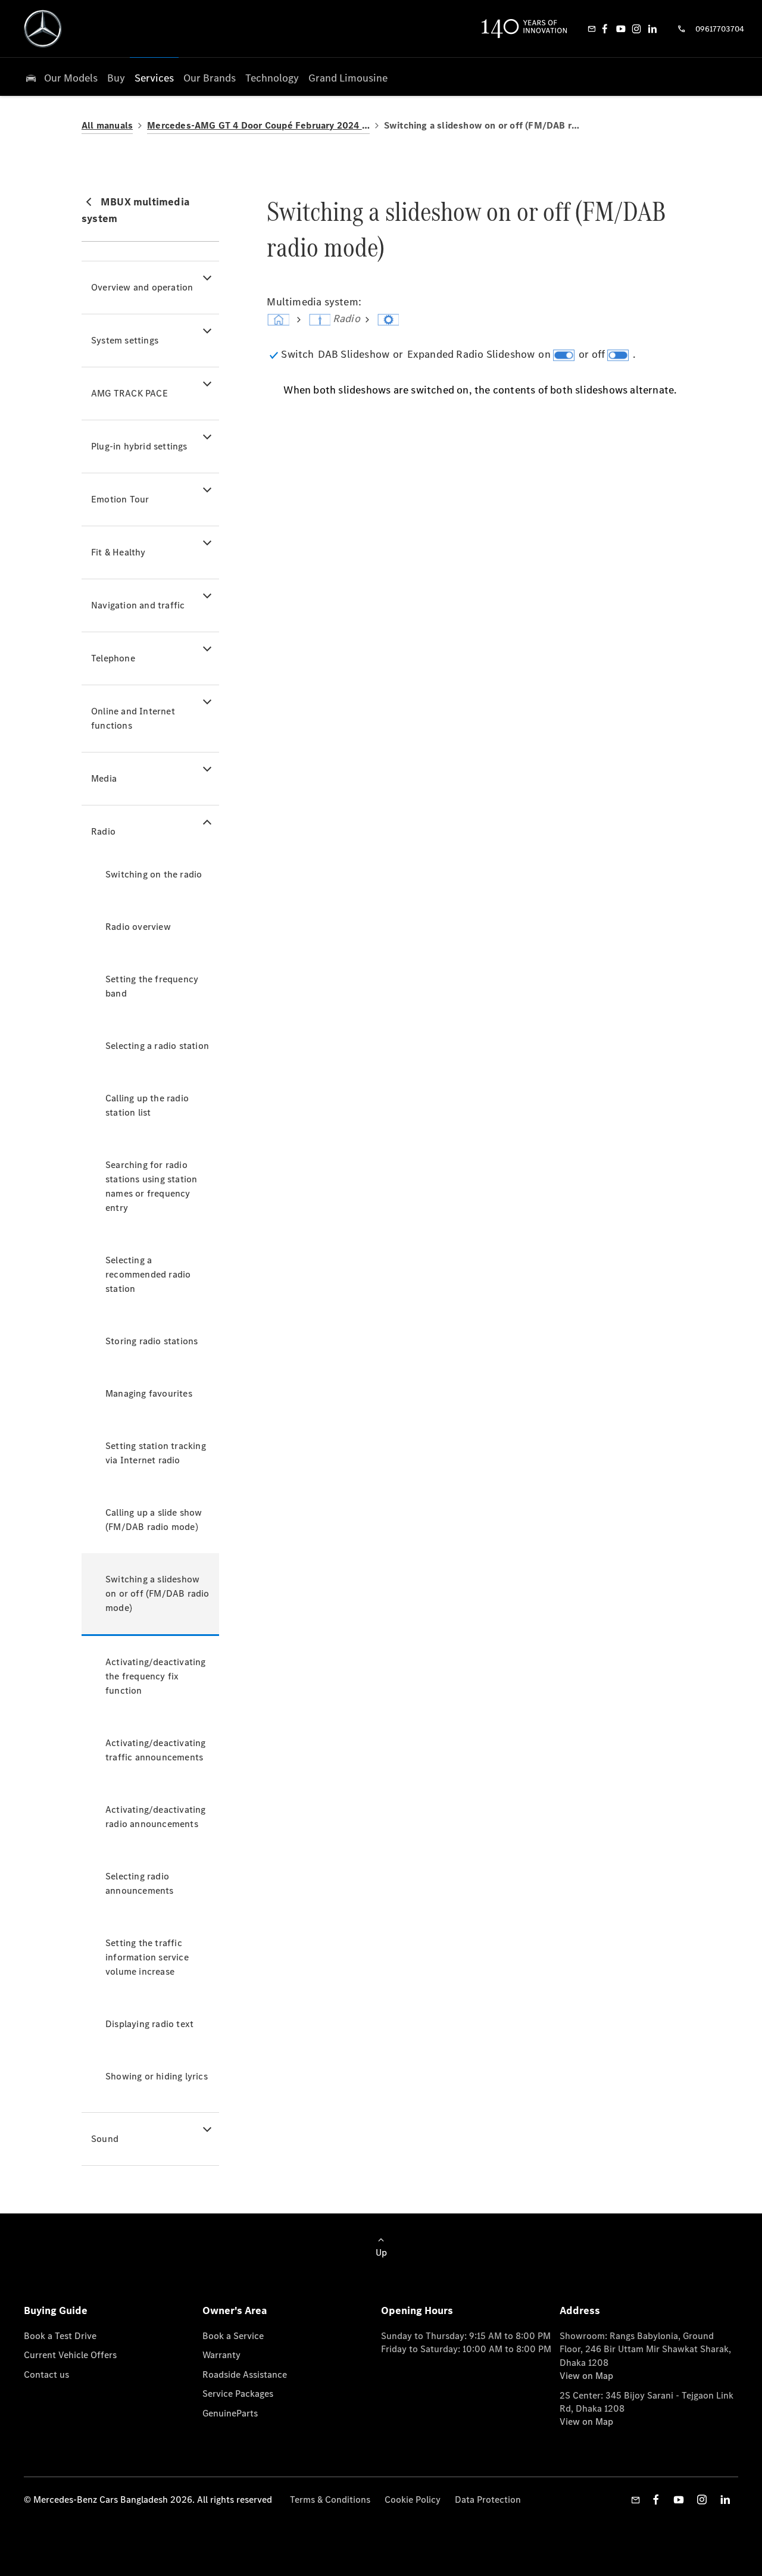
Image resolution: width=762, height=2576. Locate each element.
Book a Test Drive (60, 2336)
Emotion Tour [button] (120, 499)
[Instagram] (636, 29)
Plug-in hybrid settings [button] (139, 446)
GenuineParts (230, 2413)
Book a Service (233, 2336)
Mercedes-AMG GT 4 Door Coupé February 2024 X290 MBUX (258, 125)
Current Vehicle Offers (70, 2355)
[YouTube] (621, 29)
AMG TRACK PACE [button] (129, 393)
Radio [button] (103, 831)
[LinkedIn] (652, 29)
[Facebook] (605, 29)
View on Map (586, 2376)
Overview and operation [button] (142, 287)
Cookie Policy (413, 2499)
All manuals (107, 125)
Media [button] (104, 778)
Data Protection (488, 2499)
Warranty (221, 2355)
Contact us (46, 2374)
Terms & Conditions (330, 2499)
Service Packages (238, 2394)
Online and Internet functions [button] (133, 718)
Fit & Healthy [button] (118, 552)
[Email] (592, 29)
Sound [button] (105, 2139)
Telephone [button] (113, 658)
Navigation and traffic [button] (138, 605)
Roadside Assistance (245, 2374)
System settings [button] (125, 340)
